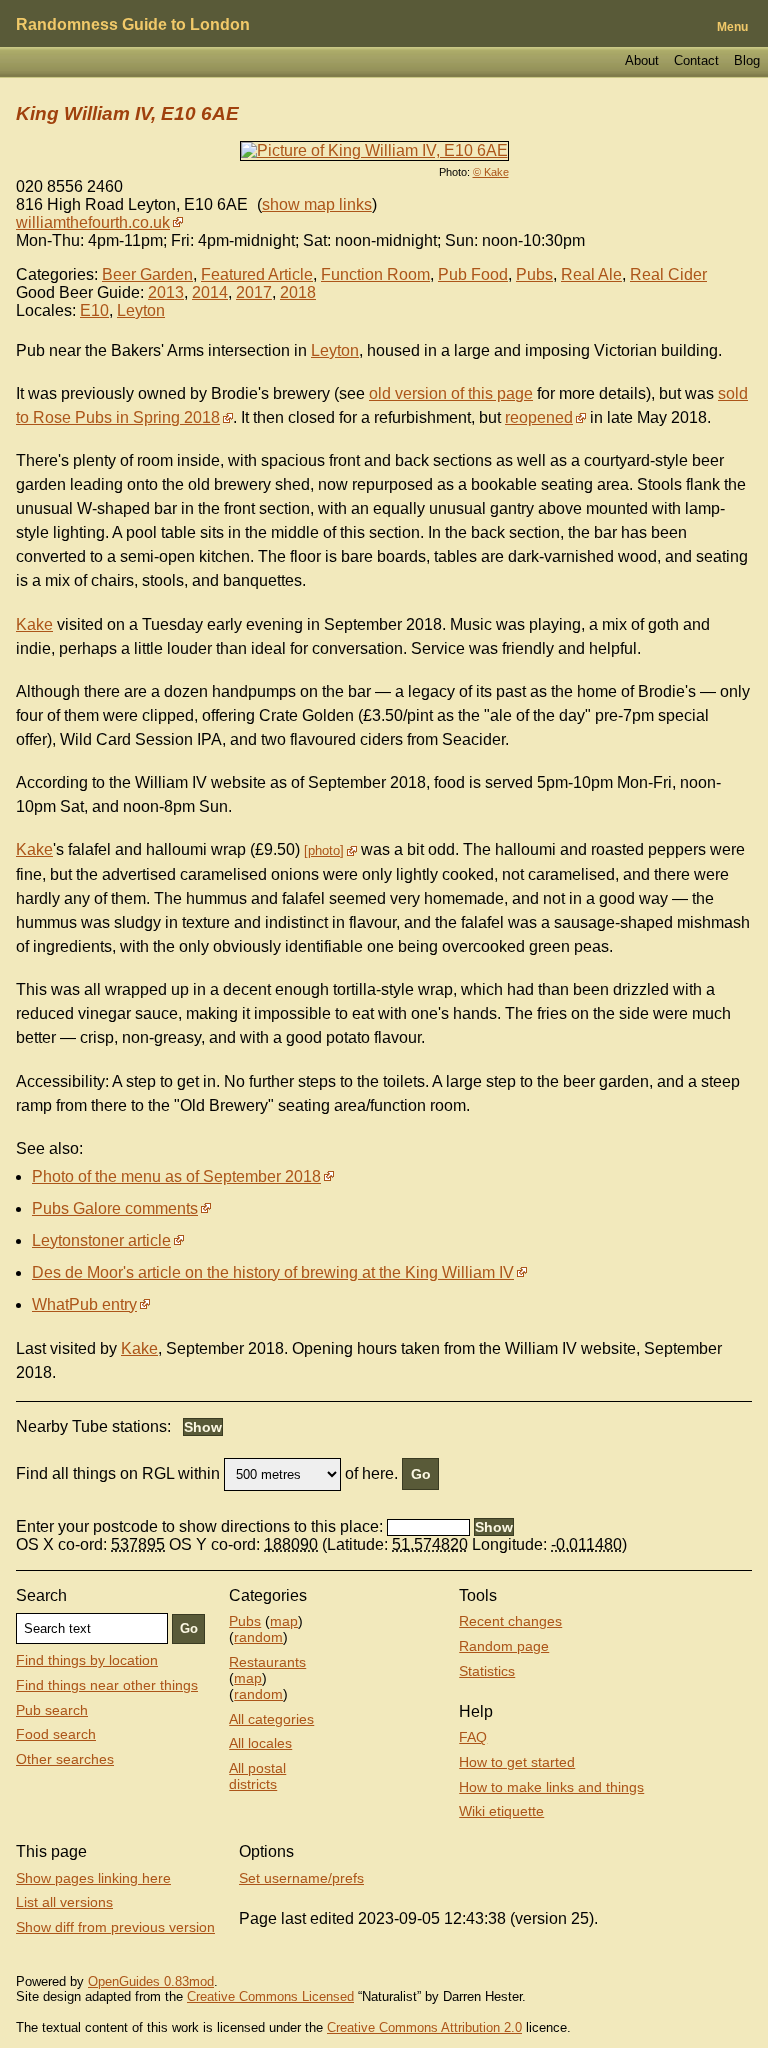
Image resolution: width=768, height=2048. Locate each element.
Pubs (534, 274)
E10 (94, 310)
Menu (732, 27)
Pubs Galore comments (115, 1208)
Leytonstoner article (101, 1240)
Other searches (65, 1759)
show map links (317, 204)
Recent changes (510, 1621)
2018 (298, 292)
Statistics (487, 1671)
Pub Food (473, 274)
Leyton (141, 310)
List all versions (64, 1902)
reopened (539, 417)
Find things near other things (107, 1685)
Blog (747, 60)
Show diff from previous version (115, 1927)
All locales (260, 1743)
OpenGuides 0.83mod (151, 1981)
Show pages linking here (93, 1878)
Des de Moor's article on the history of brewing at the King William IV (273, 1272)
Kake (34, 624)
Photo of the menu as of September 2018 (176, 1176)
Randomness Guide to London (133, 24)
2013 (166, 292)
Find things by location (87, 1660)
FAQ (473, 1737)
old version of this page (451, 393)
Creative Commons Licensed (270, 1996)
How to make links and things (551, 1787)
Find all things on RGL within (118, 1473)
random (258, 1637)
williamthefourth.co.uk (93, 222)
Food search (56, 1734)
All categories (271, 1719)
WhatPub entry (84, 1304)
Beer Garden (147, 274)
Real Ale (591, 274)
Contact (696, 60)
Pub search (52, 1710)
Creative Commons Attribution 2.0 (424, 2027)
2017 (254, 292)
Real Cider (668, 274)
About (642, 60)
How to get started (517, 1762)
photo (324, 850)
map (284, 1621)
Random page (504, 1646)
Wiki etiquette (501, 1811)
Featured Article (257, 274)
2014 (210, 292)
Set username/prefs (301, 1878)
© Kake (491, 172)
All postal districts (257, 1776)
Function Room (375, 274)
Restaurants (267, 1662)
